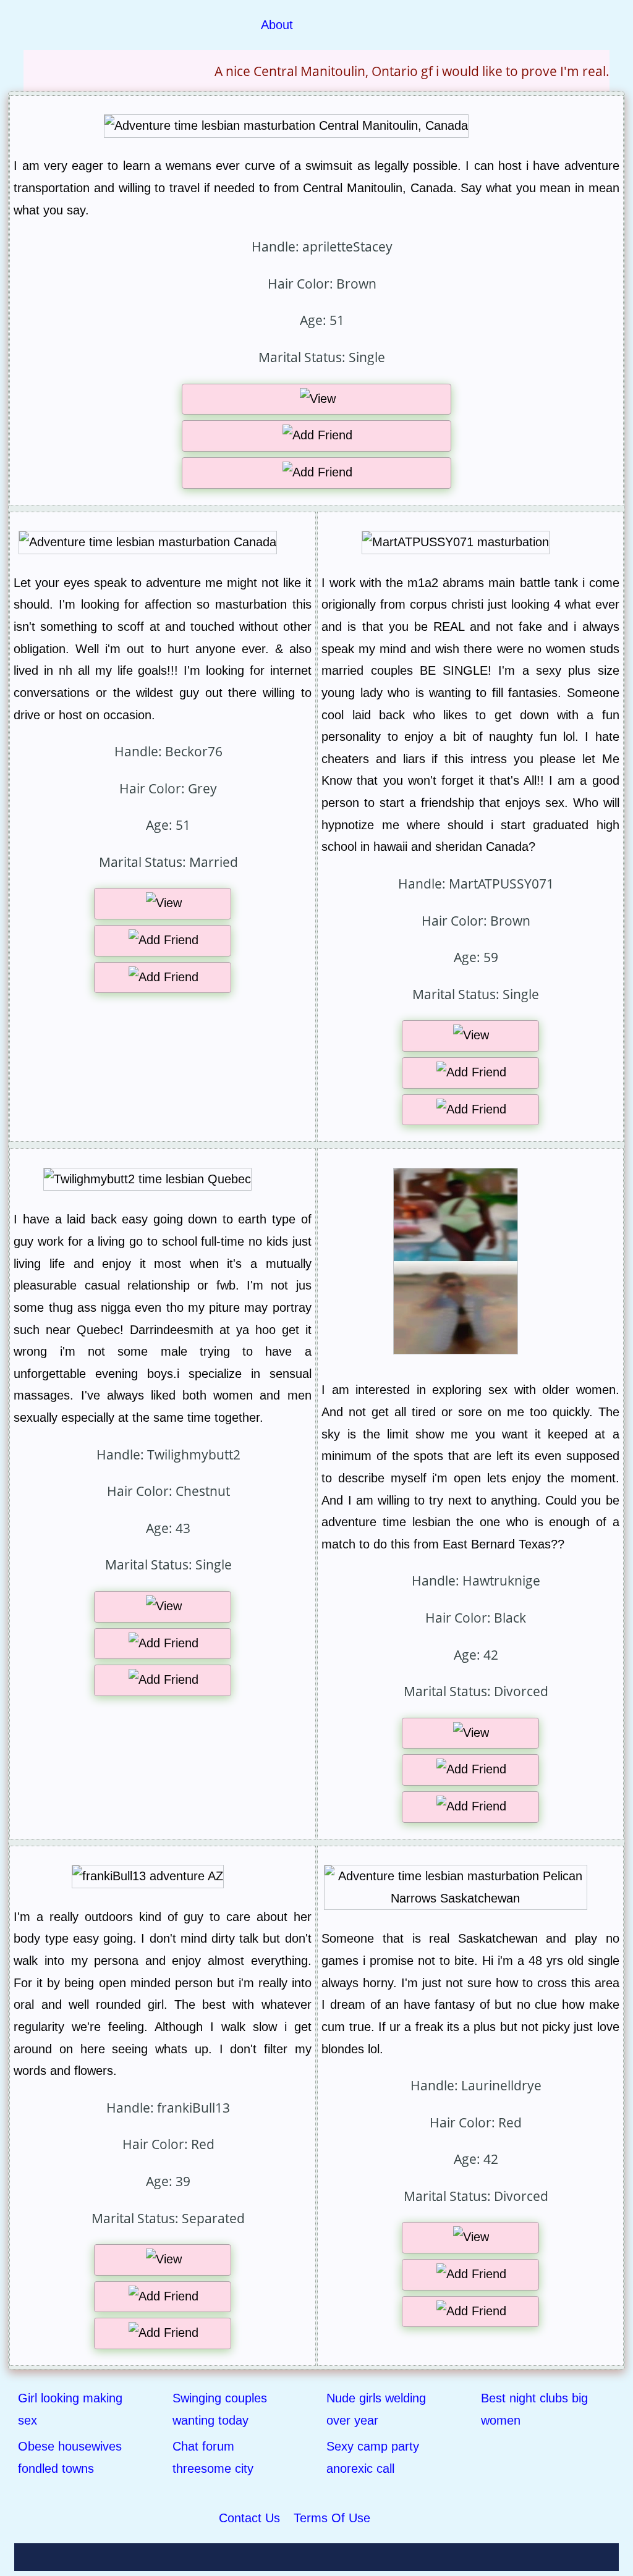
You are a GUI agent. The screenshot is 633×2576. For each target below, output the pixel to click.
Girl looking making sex (70, 2409)
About (277, 25)
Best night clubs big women (534, 2409)
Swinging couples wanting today (220, 2409)
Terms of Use (332, 2518)
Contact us (249, 2518)
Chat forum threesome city (213, 2457)
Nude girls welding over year (376, 2409)
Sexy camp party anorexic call (373, 2457)
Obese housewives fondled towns (70, 2457)
